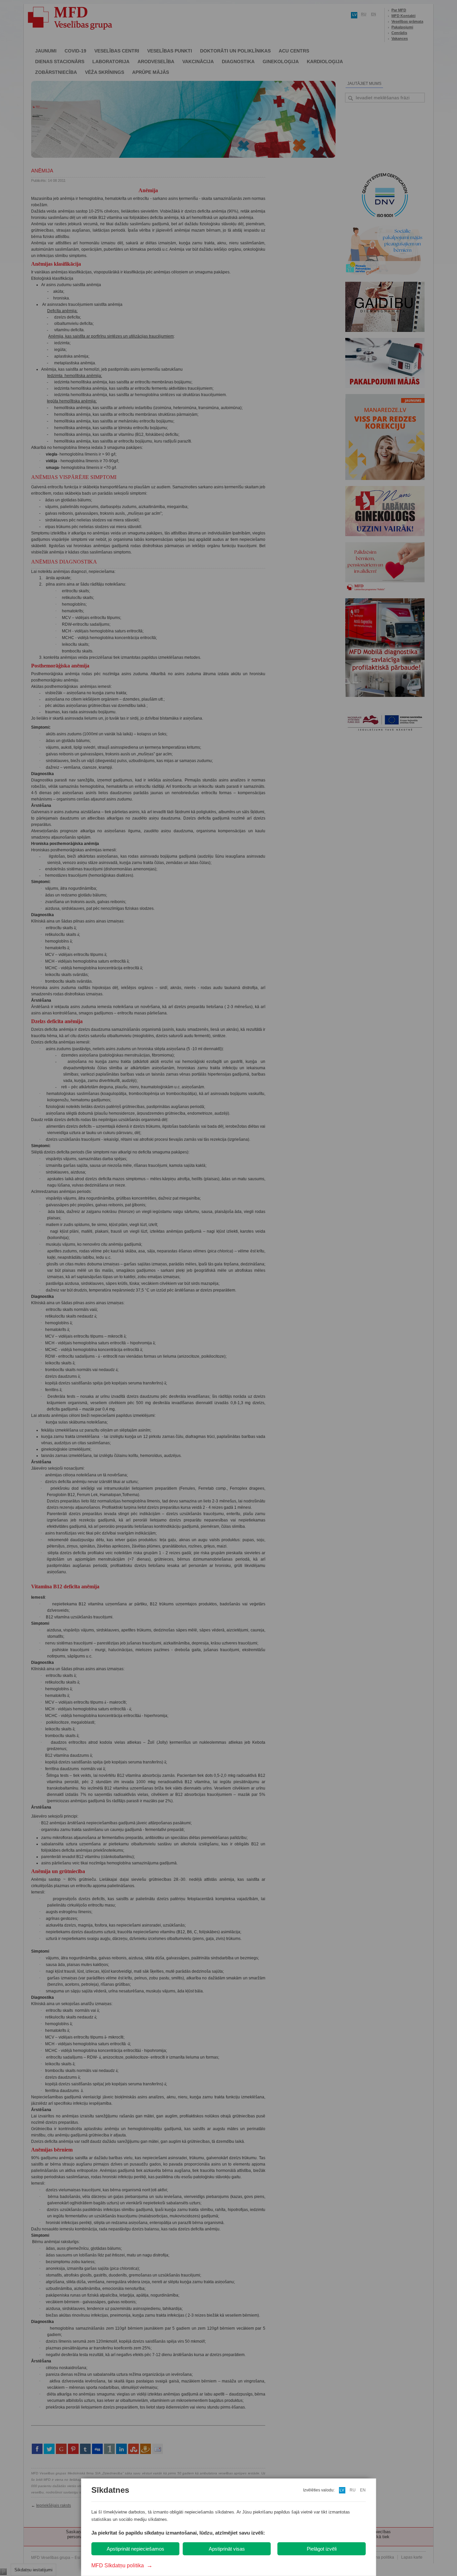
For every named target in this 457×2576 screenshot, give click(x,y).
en (363, 2490)
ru (353, 2490)
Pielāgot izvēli (322, 2549)
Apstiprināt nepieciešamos (135, 2549)
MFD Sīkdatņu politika (122, 2565)
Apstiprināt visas (227, 2549)
